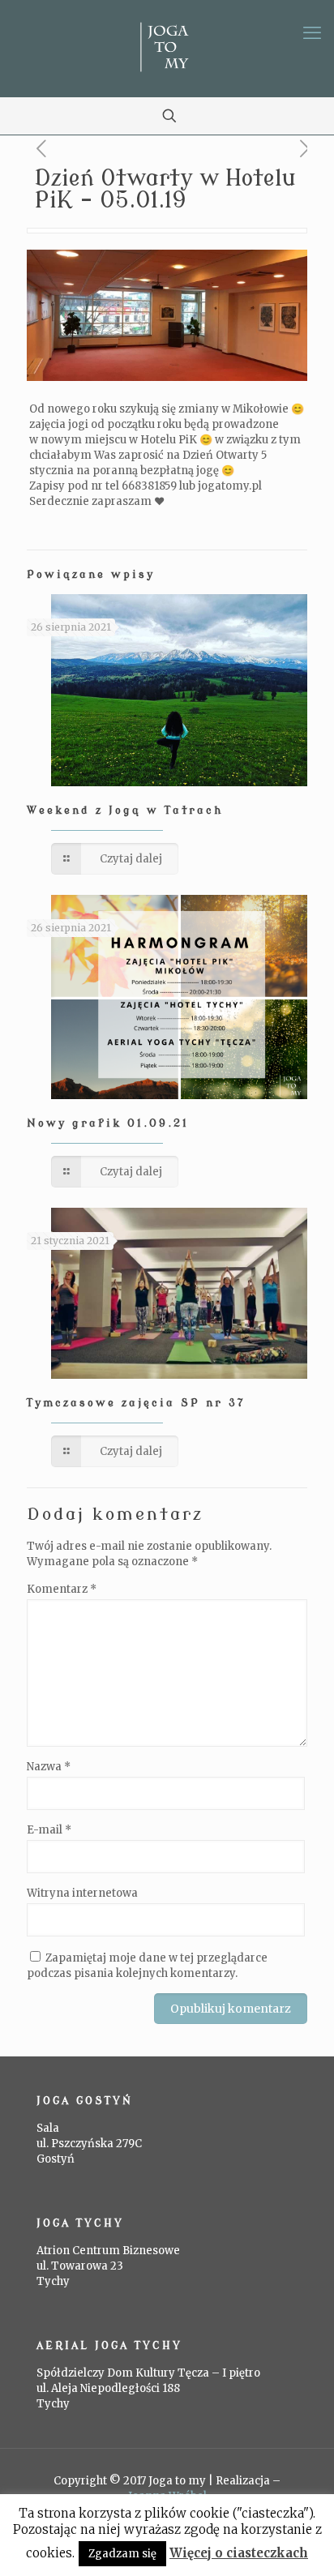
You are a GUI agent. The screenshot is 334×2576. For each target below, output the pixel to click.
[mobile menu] (312, 32)
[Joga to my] (167, 49)
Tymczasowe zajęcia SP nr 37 (136, 1403)
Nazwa (49, 1767)
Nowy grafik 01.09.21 (108, 1123)
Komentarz (62, 1589)
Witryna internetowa (82, 1893)
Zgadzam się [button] (122, 2554)
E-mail (49, 1830)
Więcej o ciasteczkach (239, 2553)
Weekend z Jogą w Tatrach (125, 810)
